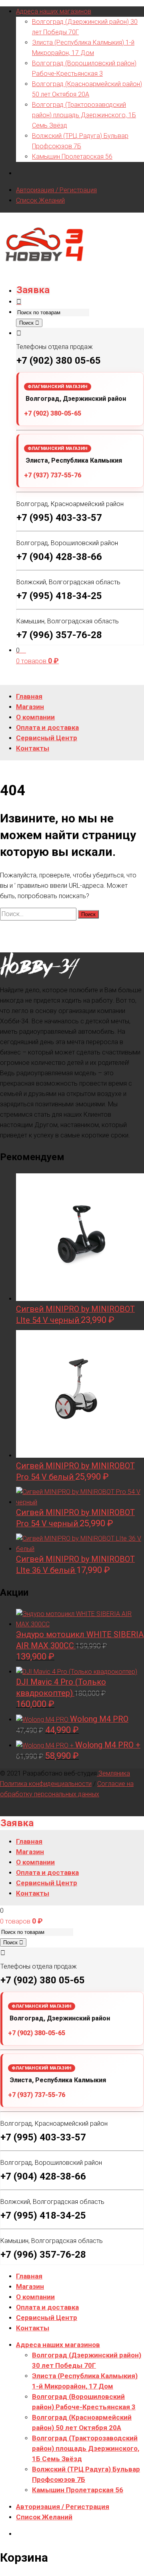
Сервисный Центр (47, 2318)
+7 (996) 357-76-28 (59, 635)
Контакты (33, 2328)
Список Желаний (40, 200)
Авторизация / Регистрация (56, 190)
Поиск (27, 323)
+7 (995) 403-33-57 (59, 518)
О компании (35, 2297)
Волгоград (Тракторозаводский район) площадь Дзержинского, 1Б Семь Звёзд (84, 115)
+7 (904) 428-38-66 (59, 557)
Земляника (113, 1773)
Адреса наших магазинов (54, 11)
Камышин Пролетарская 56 (72, 157)
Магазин (30, 2286)
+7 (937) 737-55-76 (53, 475)
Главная (29, 2276)
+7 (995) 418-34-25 (59, 596)
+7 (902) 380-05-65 (53, 413)
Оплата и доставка (47, 2307)
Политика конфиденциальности (46, 1784)
